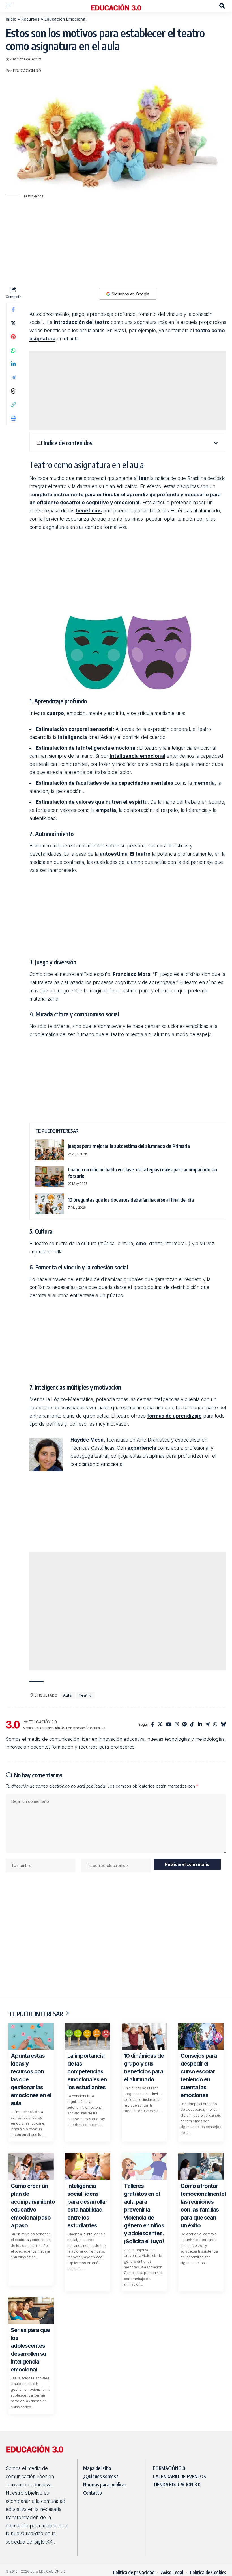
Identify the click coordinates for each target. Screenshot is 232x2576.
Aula (68, 1695)
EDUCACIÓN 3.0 (27, 71)
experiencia (142, 1448)
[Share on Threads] (13, 391)
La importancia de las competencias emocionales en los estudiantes (87, 2071)
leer (144, 478)
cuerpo (55, 713)
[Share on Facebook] (13, 310)
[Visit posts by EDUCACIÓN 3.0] (13, 1725)
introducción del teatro (82, 322)
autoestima (114, 854)
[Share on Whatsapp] (13, 350)
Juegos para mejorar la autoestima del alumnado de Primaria (129, 1146)
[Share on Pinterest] (13, 337)
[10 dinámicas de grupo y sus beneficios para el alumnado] (144, 2036)
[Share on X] (13, 323)
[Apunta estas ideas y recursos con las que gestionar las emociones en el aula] (31, 2036)
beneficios (89, 511)
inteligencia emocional (109, 748)
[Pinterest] (184, 1725)
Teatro (85, 1695)
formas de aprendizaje (174, 1416)
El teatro (140, 854)
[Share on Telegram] (13, 377)
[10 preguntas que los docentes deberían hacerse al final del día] (50, 1204)
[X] (160, 1725)
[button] (10, 6)
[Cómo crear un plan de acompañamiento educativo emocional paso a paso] (31, 2166)
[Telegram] (208, 1725)
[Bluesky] (223, 1725)
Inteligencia (72, 737)
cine (141, 1244)
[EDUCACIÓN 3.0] (116, 6)
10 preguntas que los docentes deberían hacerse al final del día (131, 1200)
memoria (204, 783)
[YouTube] (168, 1725)
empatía (106, 810)
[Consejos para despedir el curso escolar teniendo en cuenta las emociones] (201, 2036)
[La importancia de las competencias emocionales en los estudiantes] (88, 2036)
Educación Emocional (65, 19)
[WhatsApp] (215, 1725)
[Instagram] (177, 1725)
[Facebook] (153, 1725)
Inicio (11, 19)
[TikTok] (192, 1725)
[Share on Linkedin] (13, 364)
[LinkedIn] (200, 1725)
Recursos (30, 19)
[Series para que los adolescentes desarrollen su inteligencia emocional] (31, 2310)
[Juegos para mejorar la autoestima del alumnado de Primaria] (50, 1150)
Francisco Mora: (133, 974)
